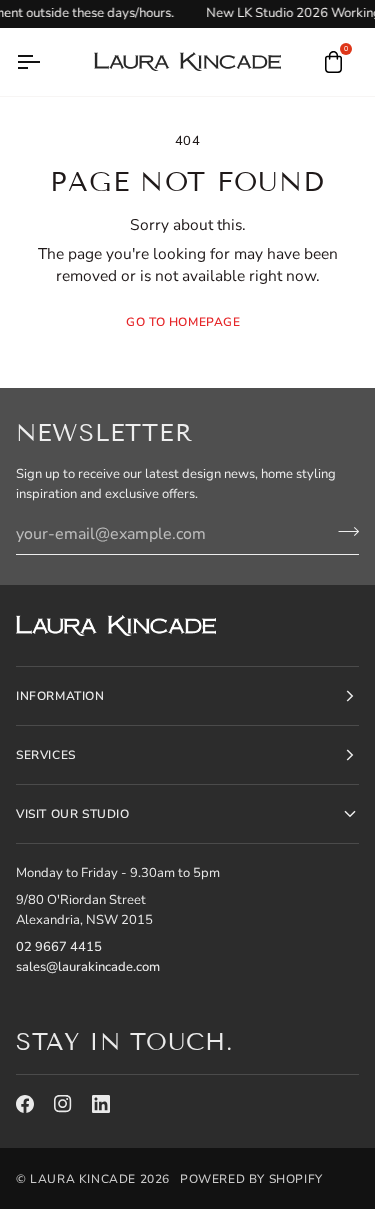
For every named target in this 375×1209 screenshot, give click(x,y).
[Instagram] (63, 1104)
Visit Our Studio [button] (73, 814)
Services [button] (46, 755)
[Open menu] (46, 62)
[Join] (342, 531)
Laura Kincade (83, 1179)
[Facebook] (25, 1104)
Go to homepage (183, 322)
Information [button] (60, 696)
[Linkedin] (101, 1104)
